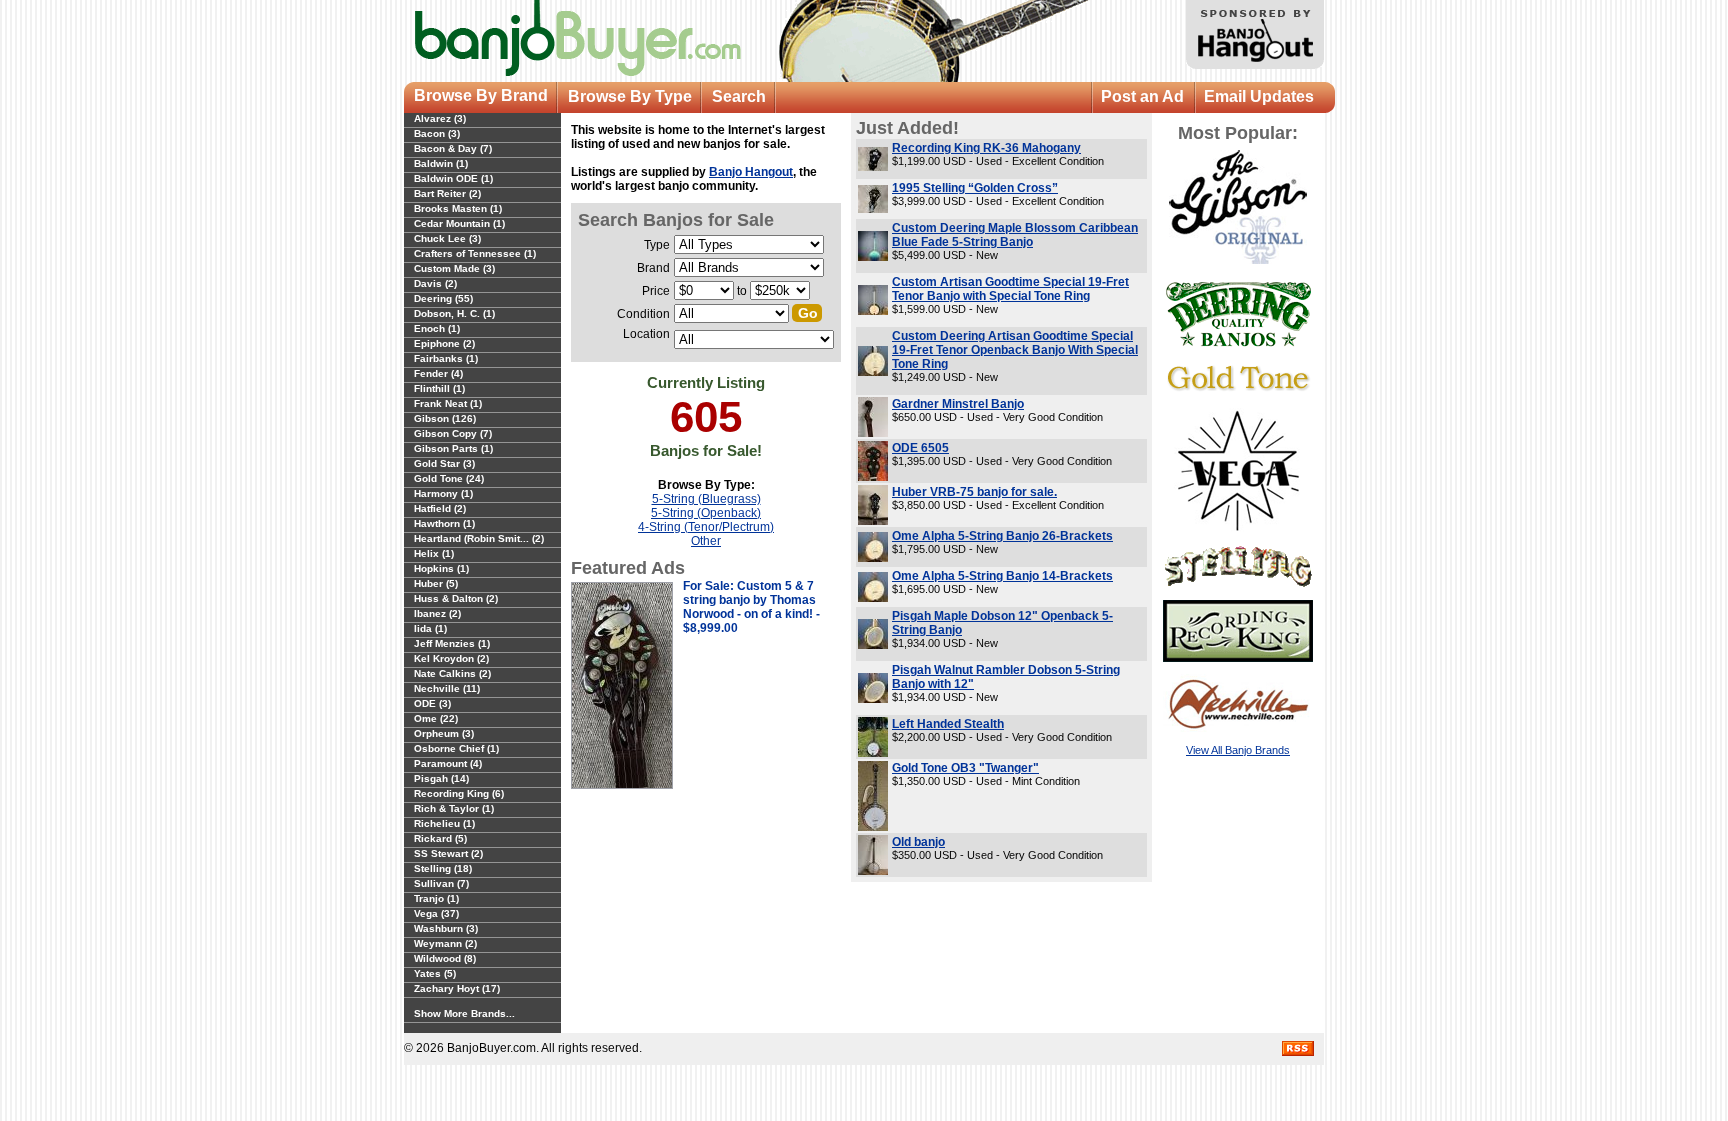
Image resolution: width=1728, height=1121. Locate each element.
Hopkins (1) (441, 568)
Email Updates (1259, 96)
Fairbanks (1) (446, 358)
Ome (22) (436, 718)
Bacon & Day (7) (453, 148)
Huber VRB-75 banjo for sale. (974, 492)
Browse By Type (630, 96)
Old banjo (918, 842)
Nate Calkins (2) (452, 673)
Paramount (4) (448, 763)
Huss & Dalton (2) (456, 598)
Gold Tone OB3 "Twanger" (965, 768)
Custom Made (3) (454, 268)
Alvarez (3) (440, 118)
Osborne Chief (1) (456, 748)
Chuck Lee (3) (447, 238)
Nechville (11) (447, 688)
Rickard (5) (440, 838)
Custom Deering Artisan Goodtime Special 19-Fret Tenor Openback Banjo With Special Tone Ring (1015, 350)
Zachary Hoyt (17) (457, 988)
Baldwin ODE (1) (453, 178)
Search (739, 96)
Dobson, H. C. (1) (454, 313)
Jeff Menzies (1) (452, 643)
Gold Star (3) (444, 463)
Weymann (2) (445, 943)
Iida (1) (430, 628)
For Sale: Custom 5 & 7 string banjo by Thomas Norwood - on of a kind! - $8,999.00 (751, 607)
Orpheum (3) (444, 733)
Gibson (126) (445, 418)
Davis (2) (435, 283)
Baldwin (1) (441, 163)
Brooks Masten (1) (458, 208)
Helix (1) (434, 553)
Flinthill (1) (439, 388)
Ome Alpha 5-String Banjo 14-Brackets (1002, 576)
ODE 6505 (920, 448)
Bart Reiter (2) (447, 193)
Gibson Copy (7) (453, 433)
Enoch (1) (437, 328)
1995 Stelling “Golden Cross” (975, 188)
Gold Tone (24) (449, 478)
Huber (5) (436, 583)
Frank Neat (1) (448, 403)
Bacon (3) (437, 133)
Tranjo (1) (436, 898)
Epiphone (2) (444, 343)
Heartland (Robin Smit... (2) (479, 538)
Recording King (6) (459, 793)
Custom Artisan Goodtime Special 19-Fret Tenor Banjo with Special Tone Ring (1010, 289)
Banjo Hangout (751, 172)
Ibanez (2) (437, 613)
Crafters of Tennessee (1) (475, 253)
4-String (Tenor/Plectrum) (706, 527)
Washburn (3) (446, 928)
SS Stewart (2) (448, 853)
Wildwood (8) (445, 958)
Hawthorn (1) (444, 523)
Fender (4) (438, 373)
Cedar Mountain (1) (459, 223)
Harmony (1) (443, 493)
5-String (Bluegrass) (706, 499)
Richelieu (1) (444, 823)
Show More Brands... (464, 1013)
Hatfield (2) (440, 508)
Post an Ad (1142, 96)
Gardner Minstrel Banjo (958, 404)
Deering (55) (443, 298)
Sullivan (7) (441, 883)
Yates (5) (435, 973)
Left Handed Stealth (948, 724)
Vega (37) (436, 913)
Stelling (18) (443, 868)
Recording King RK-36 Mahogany (986, 148)
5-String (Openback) (706, 513)
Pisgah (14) (441, 778)
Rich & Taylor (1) (454, 808)
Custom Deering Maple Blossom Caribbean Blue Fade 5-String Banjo (1015, 235)
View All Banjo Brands (1238, 750)
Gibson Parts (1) (453, 448)
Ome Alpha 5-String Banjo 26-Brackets (1002, 536)
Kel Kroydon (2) (451, 658)
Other (706, 541)
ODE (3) (432, 703)
